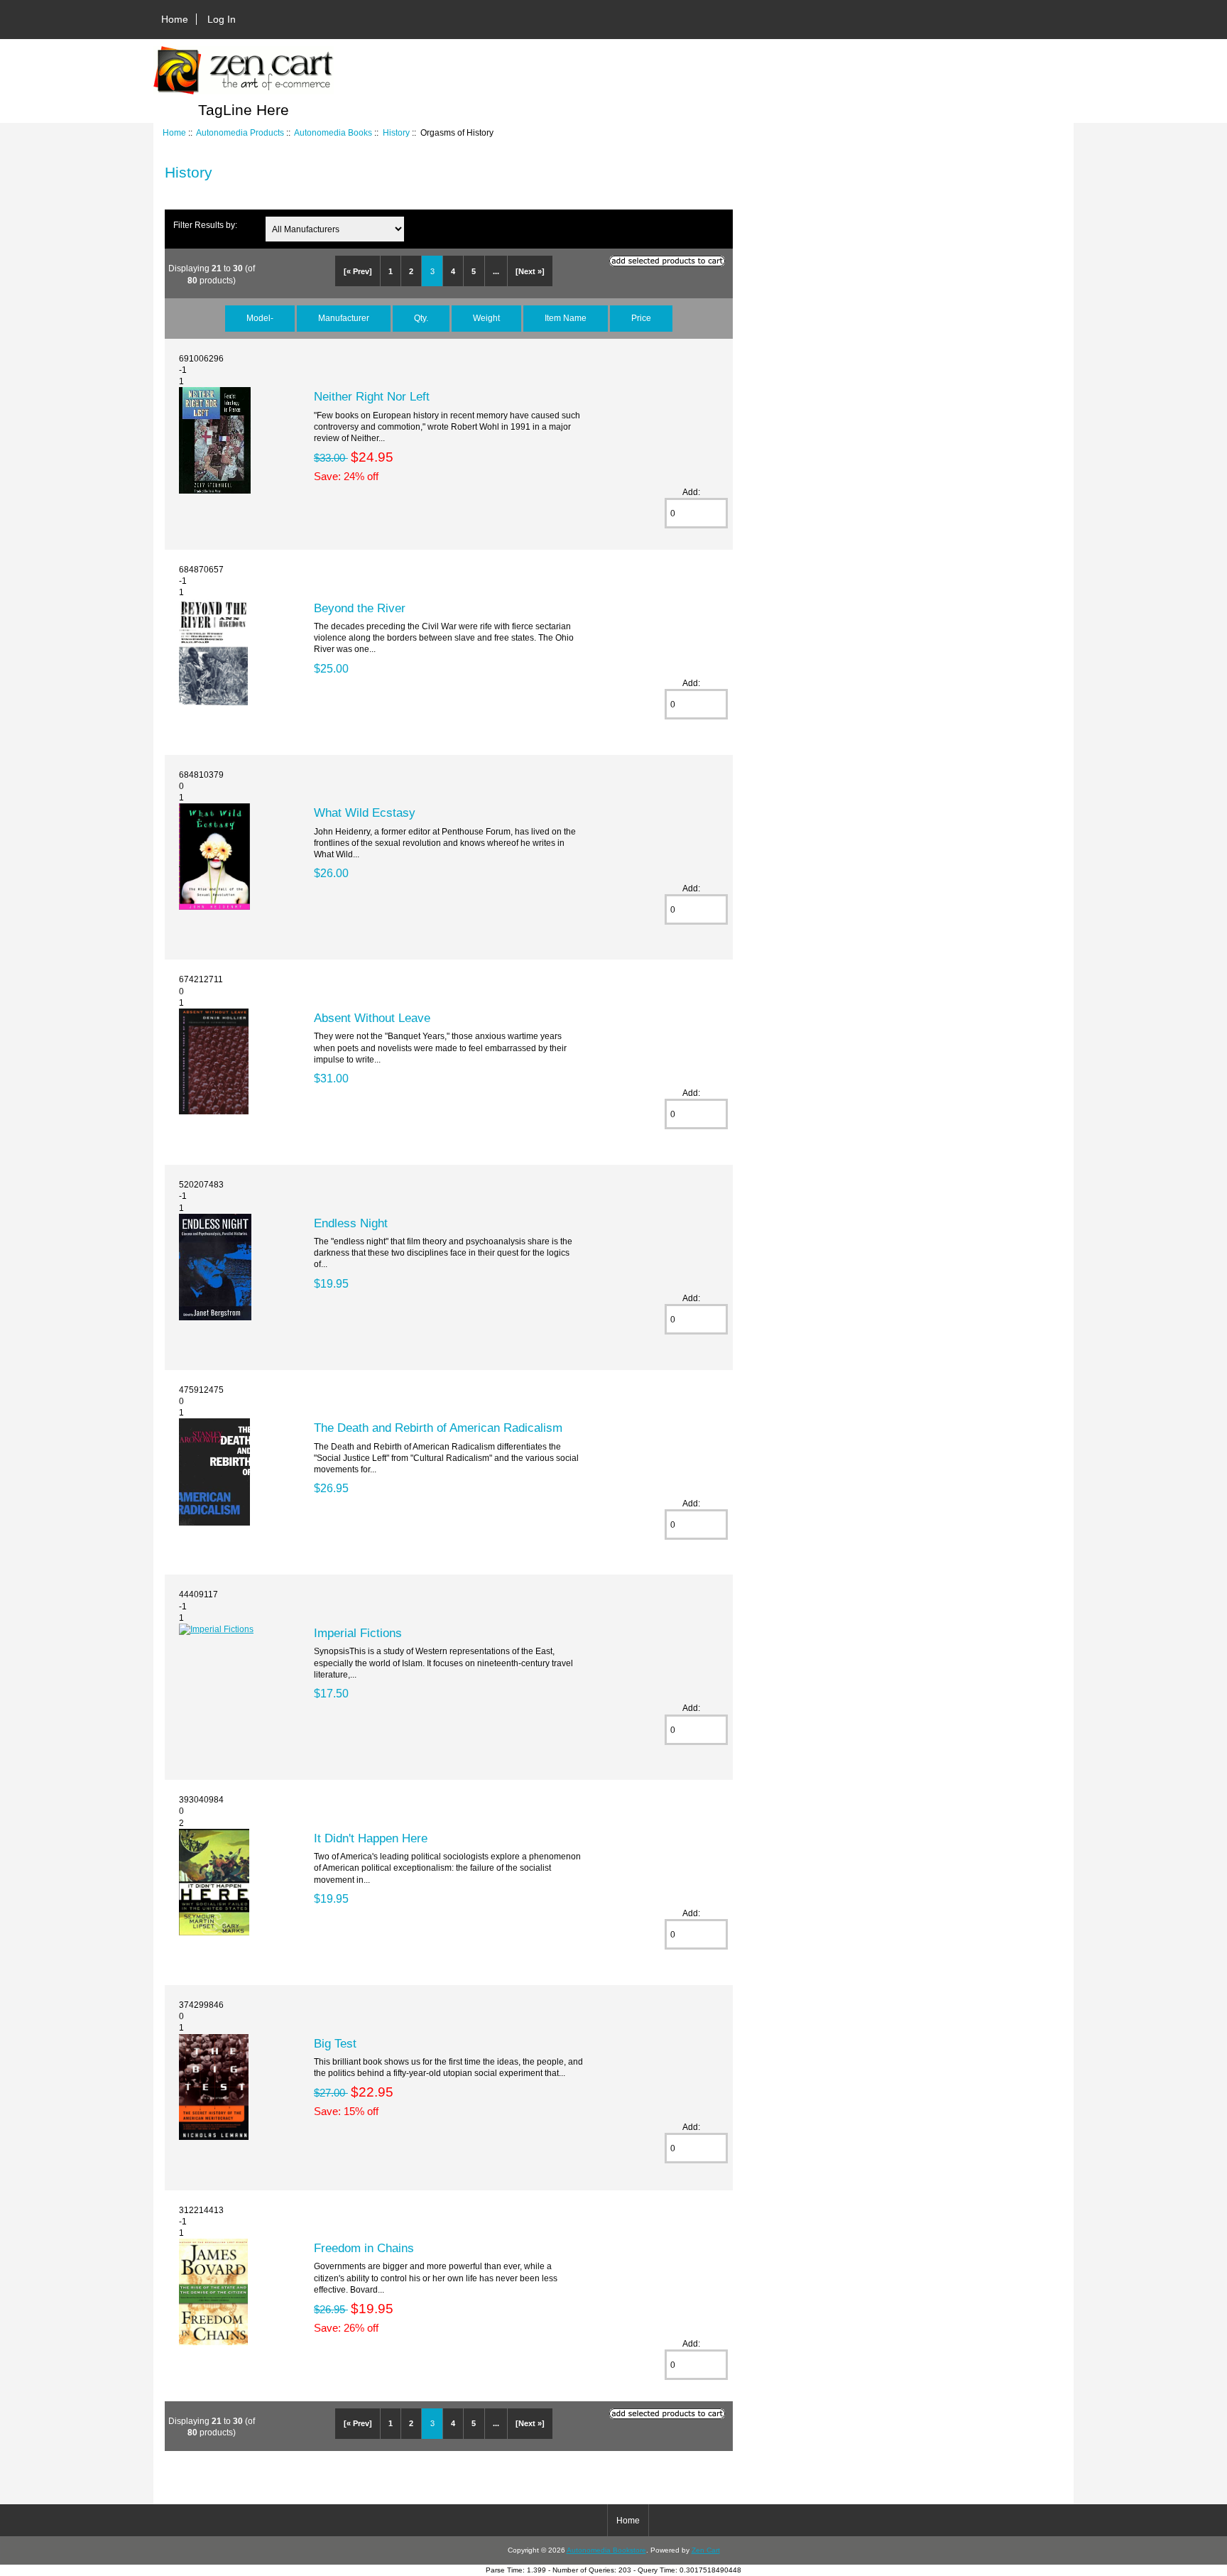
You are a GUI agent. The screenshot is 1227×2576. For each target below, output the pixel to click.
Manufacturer (344, 318)
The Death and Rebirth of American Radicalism (438, 1428)
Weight (486, 318)
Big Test (335, 2043)
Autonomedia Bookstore (606, 2550)
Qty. (421, 318)
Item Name (566, 318)
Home (175, 19)
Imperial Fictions (358, 1633)
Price (641, 318)
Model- (260, 318)
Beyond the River (360, 608)
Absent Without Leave (372, 1018)
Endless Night (351, 1223)
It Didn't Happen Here (371, 1838)
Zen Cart (706, 2550)
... (496, 271)
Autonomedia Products (240, 132)
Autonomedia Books (333, 132)
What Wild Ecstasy (365, 813)
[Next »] (530, 271)
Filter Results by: (205, 225)
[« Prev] (358, 271)
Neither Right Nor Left (372, 396)
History (396, 132)
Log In (222, 19)
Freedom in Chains (364, 2248)
